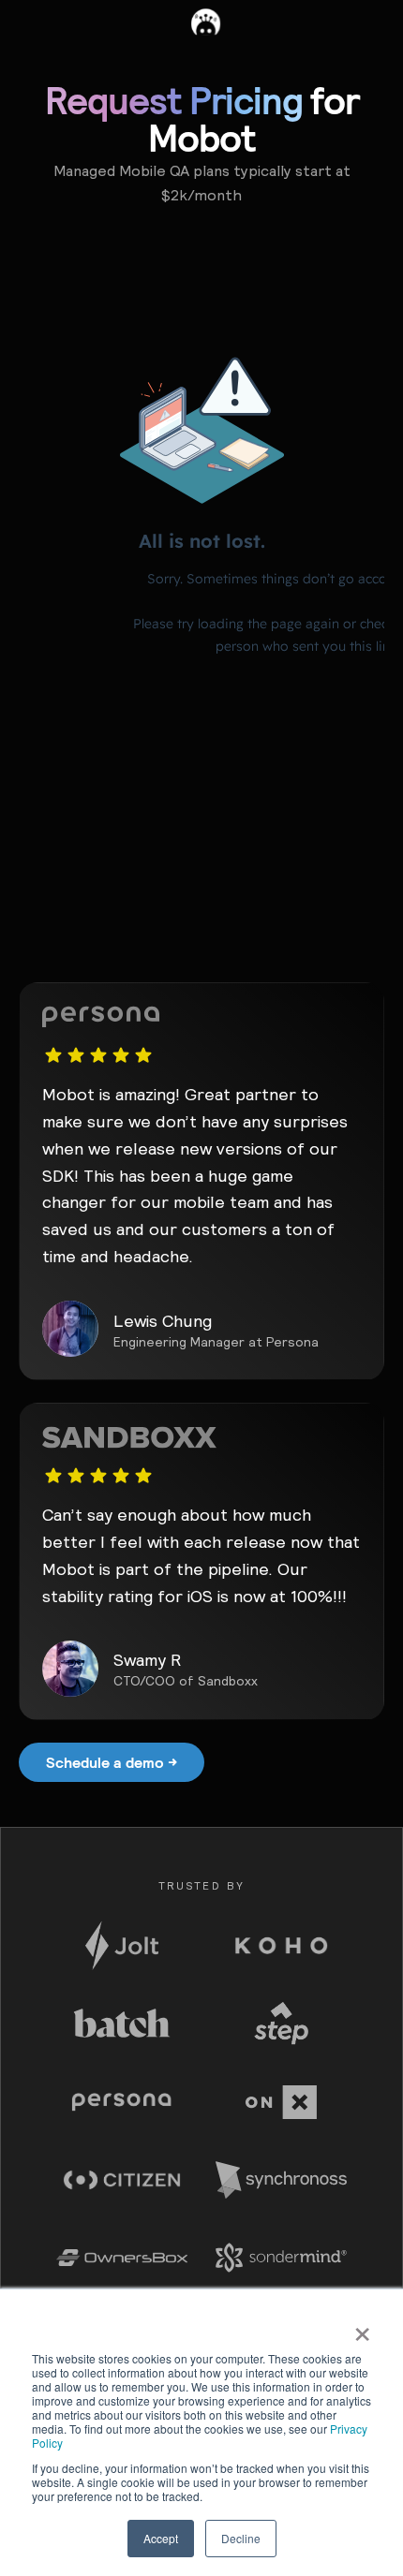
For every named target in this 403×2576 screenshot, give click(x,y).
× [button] (362, 2328)
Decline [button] (241, 2538)
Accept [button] (161, 2538)
